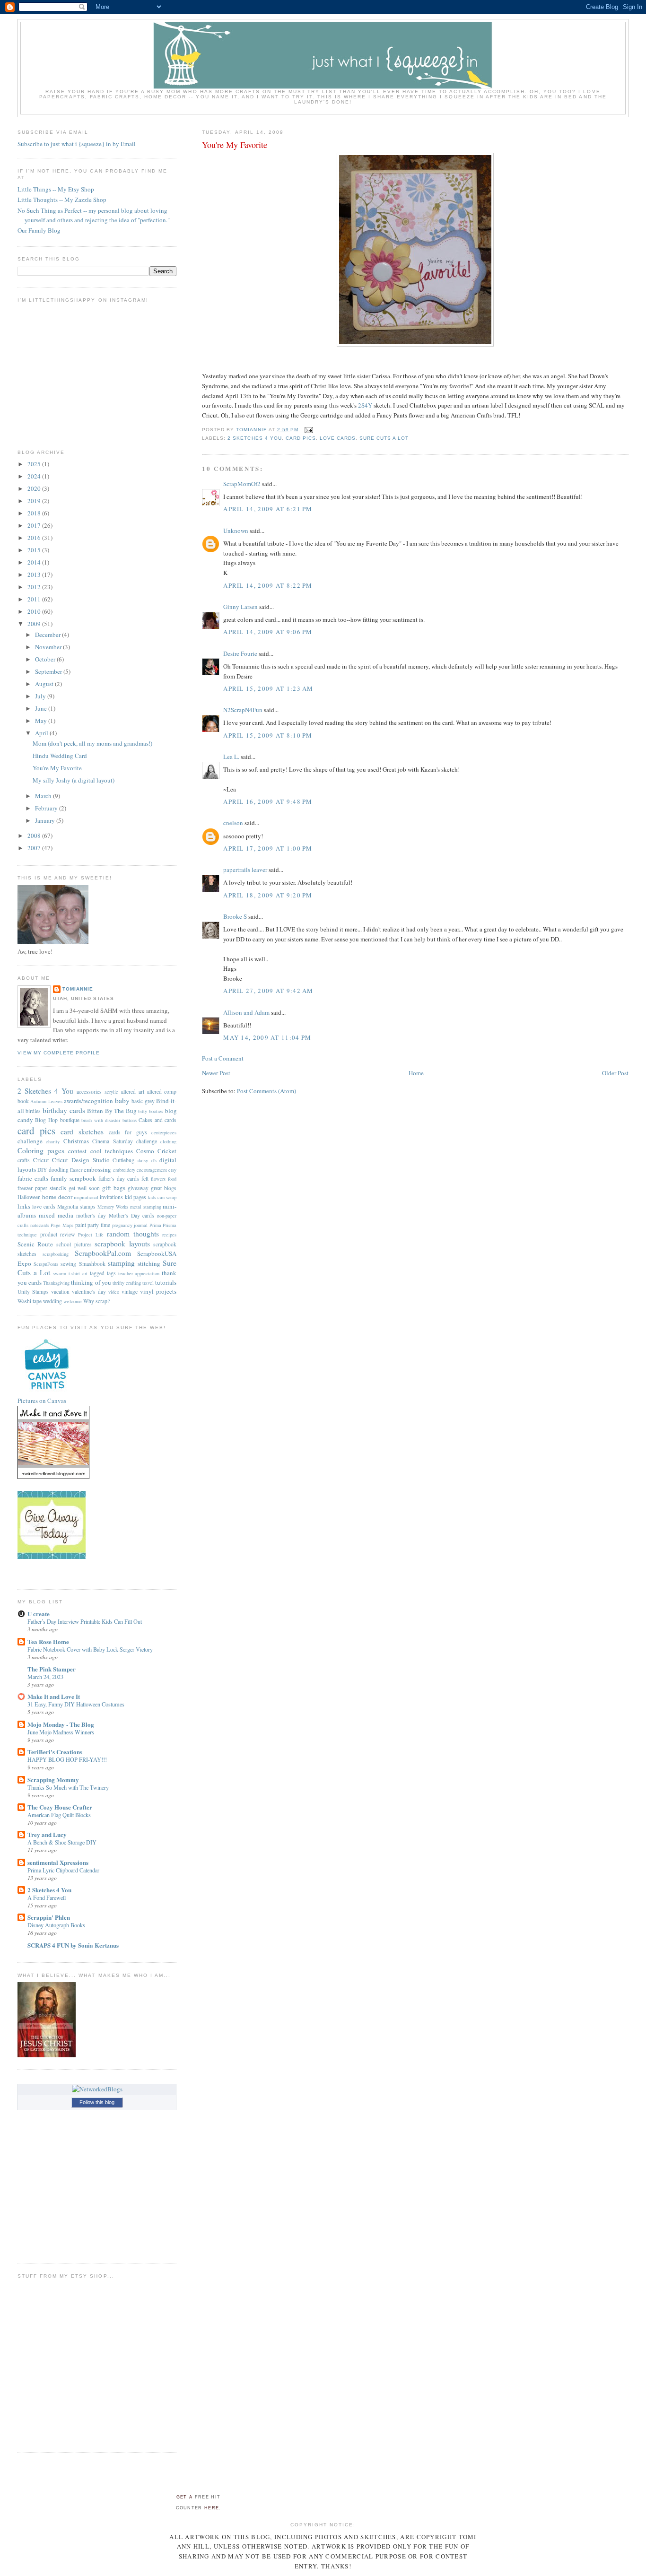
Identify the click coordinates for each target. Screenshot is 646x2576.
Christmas (76, 1141)
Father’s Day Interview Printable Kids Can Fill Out (85, 1621)
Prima (155, 1225)
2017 (35, 525)
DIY (42, 1170)
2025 (35, 464)
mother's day (91, 1215)
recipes (169, 1235)
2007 (35, 848)
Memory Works (113, 1207)
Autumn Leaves (46, 1101)
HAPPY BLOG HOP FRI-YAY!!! (67, 1759)
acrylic (111, 1092)
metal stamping (146, 1207)
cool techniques (112, 1151)
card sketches (82, 1131)
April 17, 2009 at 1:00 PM (268, 848)
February (47, 808)
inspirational (86, 1197)
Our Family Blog (39, 230)
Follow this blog (97, 2102)
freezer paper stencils (42, 1188)
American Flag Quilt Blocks (59, 1815)
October (46, 659)
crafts (24, 1160)
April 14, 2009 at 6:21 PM (268, 509)
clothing (168, 1141)
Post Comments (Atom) (266, 1091)
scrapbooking (56, 1254)
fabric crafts (33, 1178)
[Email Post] (309, 430)
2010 (35, 611)
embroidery (124, 1170)
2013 (35, 574)
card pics (301, 438)
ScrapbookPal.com (103, 1253)
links (24, 1206)
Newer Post (216, 1073)
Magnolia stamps (76, 1206)
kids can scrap (162, 1197)
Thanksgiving (56, 1283)
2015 (35, 550)
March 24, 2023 (45, 1677)
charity (53, 1141)
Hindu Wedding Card (60, 756)
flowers (158, 1179)
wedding (52, 1301)
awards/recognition (88, 1101)
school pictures (74, 1244)
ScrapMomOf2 (242, 484)
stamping (121, 1263)
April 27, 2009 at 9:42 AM (268, 991)
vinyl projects (158, 1291)
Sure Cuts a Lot (384, 438)
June (42, 708)
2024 (35, 476)
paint (81, 1225)
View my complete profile (59, 1053)
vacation (60, 1292)
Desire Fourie (240, 653)
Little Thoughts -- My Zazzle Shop (62, 200)
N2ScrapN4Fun (243, 710)
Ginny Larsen (240, 607)
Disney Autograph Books (56, 1925)
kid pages (135, 1197)
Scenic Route (35, 1244)
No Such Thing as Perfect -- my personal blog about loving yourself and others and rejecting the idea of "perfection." (94, 215)
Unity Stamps (33, 1292)
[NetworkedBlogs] (97, 2089)
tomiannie (78, 989)
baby (122, 1100)
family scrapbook (73, 1178)
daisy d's (147, 1160)
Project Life (91, 1235)
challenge (30, 1141)
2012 (35, 587)
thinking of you (91, 1282)
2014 (35, 562)
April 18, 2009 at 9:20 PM (268, 895)
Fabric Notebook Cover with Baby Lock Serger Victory (90, 1649)
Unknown (236, 531)
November (49, 647)
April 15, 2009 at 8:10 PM (268, 735)
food (172, 1179)
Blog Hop (46, 1120)
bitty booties (151, 1111)
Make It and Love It (54, 1696)
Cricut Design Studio (81, 1160)
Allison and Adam (246, 1012)
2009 (35, 624)
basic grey (143, 1101)
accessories (89, 1092)
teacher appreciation (139, 1273)
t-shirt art (78, 1273)
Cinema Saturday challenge (125, 1141)
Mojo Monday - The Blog (61, 1724)
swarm (60, 1273)
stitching (149, 1263)
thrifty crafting (127, 1283)
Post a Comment (223, 1058)
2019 (35, 501)
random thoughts (133, 1234)
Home (416, 1073)
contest (77, 1151)
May (42, 721)
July (41, 696)
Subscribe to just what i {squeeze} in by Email (77, 144)
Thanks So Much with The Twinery (68, 1787)
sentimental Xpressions (58, 1862)
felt (145, 1179)
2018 (35, 513)
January (46, 820)
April (42, 733)
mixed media (56, 1215)
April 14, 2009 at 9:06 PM (268, 632)
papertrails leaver (245, 870)
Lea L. (231, 757)
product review (58, 1234)
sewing (68, 1264)
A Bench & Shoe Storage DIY (62, 1842)
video (114, 1292)
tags (111, 1273)
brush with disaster (101, 1120)
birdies (33, 1111)
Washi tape (30, 1301)
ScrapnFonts (46, 1264)
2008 (35, 835)
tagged (97, 1273)
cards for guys (128, 1132)
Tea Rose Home (48, 1641)
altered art (133, 1092)
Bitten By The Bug (112, 1111)
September (49, 671)
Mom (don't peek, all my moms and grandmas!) (92, 743)
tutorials (166, 1282)
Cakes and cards (157, 1120)
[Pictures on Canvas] (47, 1392)
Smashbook (92, 1264)
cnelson (233, 823)
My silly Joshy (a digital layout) (74, 780)
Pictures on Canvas (42, 1401)
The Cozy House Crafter (60, 1807)
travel (148, 1283)
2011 (35, 599)
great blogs (164, 1188)
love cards (338, 438)
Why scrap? (96, 1301)
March (44, 796)
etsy (172, 1170)
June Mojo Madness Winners (61, 1732)
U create (39, 1614)
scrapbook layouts (122, 1244)
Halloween (29, 1197)
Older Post (615, 1073)
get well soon (84, 1188)
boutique (70, 1120)
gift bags (114, 1188)
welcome (73, 1301)
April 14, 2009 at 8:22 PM (268, 585)
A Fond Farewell (47, 1897)
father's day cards (119, 1179)
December (48, 635)
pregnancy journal (130, 1225)
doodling (59, 1170)
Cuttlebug (123, 1160)
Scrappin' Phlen (49, 1917)
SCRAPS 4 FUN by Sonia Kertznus (73, 1945)
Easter (76, 1170)
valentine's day (89, 1292)
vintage (130, 1292)
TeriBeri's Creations (55, 1752)
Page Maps (62, 1225)
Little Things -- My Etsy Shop (56, 189)
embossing (97, 1169)
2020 (35, 488)
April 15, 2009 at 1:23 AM (268, 688)
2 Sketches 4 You (254, 438)
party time (99, 1225)
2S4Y (365, 405)
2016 (35, 538)
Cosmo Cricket (156, 1151)
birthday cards (64, 1110)
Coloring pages (41, 1150)
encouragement (152, 1170)
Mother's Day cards (132, 1215)
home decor (57, 1197)
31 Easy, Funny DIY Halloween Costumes (76, 1704)
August (45, 684)
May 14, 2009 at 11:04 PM (267, 1037)
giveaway (138, 1188)
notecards (40, 1225)
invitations (111, 1197)
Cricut (41, 1160)
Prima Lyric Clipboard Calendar (63, 1870)
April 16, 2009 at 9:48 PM (268, 801)
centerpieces (164, 1132)
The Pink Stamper (52, 1669)
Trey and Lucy (47, 1834)
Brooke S (235, 916)
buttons (130, 1120)
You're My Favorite (57, 768)
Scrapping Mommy (53, 1780)
